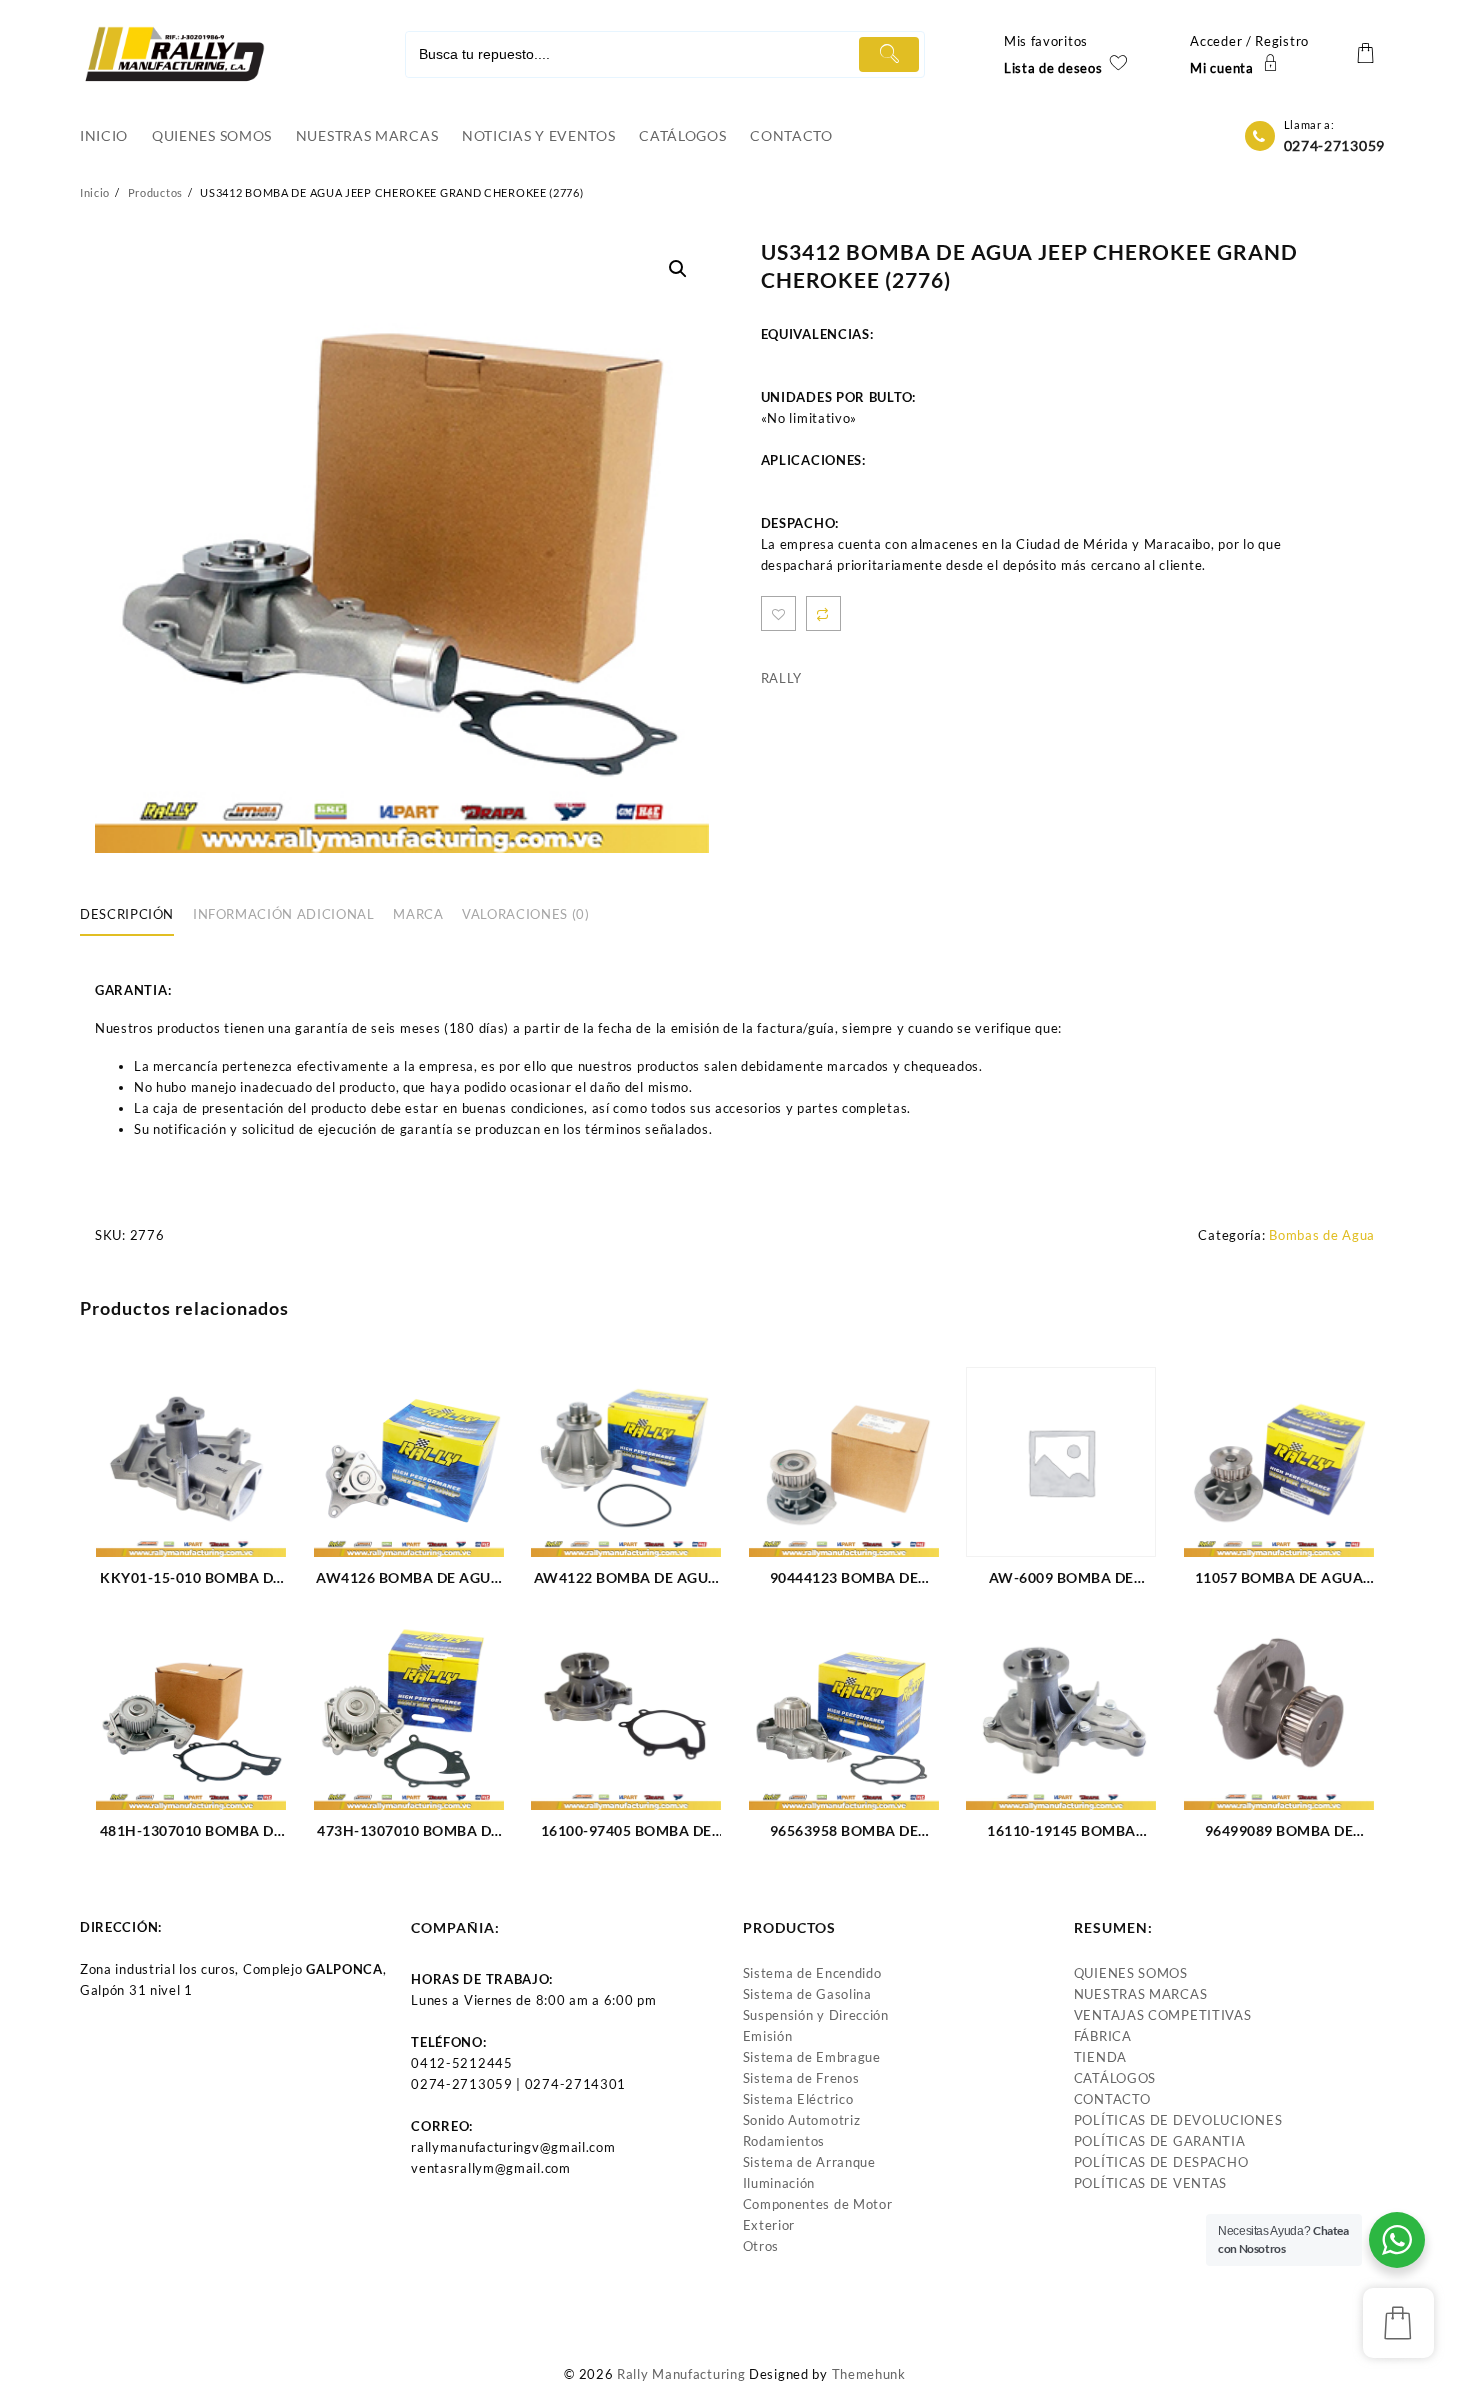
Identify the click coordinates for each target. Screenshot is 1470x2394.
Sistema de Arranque (809, 2162)
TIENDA (1100, 2057)
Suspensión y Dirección (816, 2015)
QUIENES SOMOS (1131, 1973)
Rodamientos (784, 2141)
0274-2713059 (1334, 145)
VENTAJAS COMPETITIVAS (1163, 2015)
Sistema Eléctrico (798, 2099)
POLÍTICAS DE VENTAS (1150, 2183)
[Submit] (889, 54)
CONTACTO (1112, 2099)
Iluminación (779, 2183)
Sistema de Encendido (812, 1973)
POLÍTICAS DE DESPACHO (1161, 2162)
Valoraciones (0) (525, 914)
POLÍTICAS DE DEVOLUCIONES (1178, 2120)
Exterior (769, 2225)
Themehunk (869, 2374)
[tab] (134, 916)
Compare (823, 613)
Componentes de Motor (818, 2204)
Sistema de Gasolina (807, 1994)
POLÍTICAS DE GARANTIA (1160, 2141)
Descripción (127, 914)
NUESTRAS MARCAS (1141, 1994)
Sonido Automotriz (802, 2120)
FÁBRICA (1103, 2036)
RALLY (782, 678)
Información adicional (284, 914)
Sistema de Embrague (812, 2057)
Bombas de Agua (1322, 1235)
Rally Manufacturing (681, 2374)
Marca (418, 914)
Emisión (768, 2036)
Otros (761, 2246)
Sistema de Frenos (801, 2078)
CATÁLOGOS (1115, 2078)
